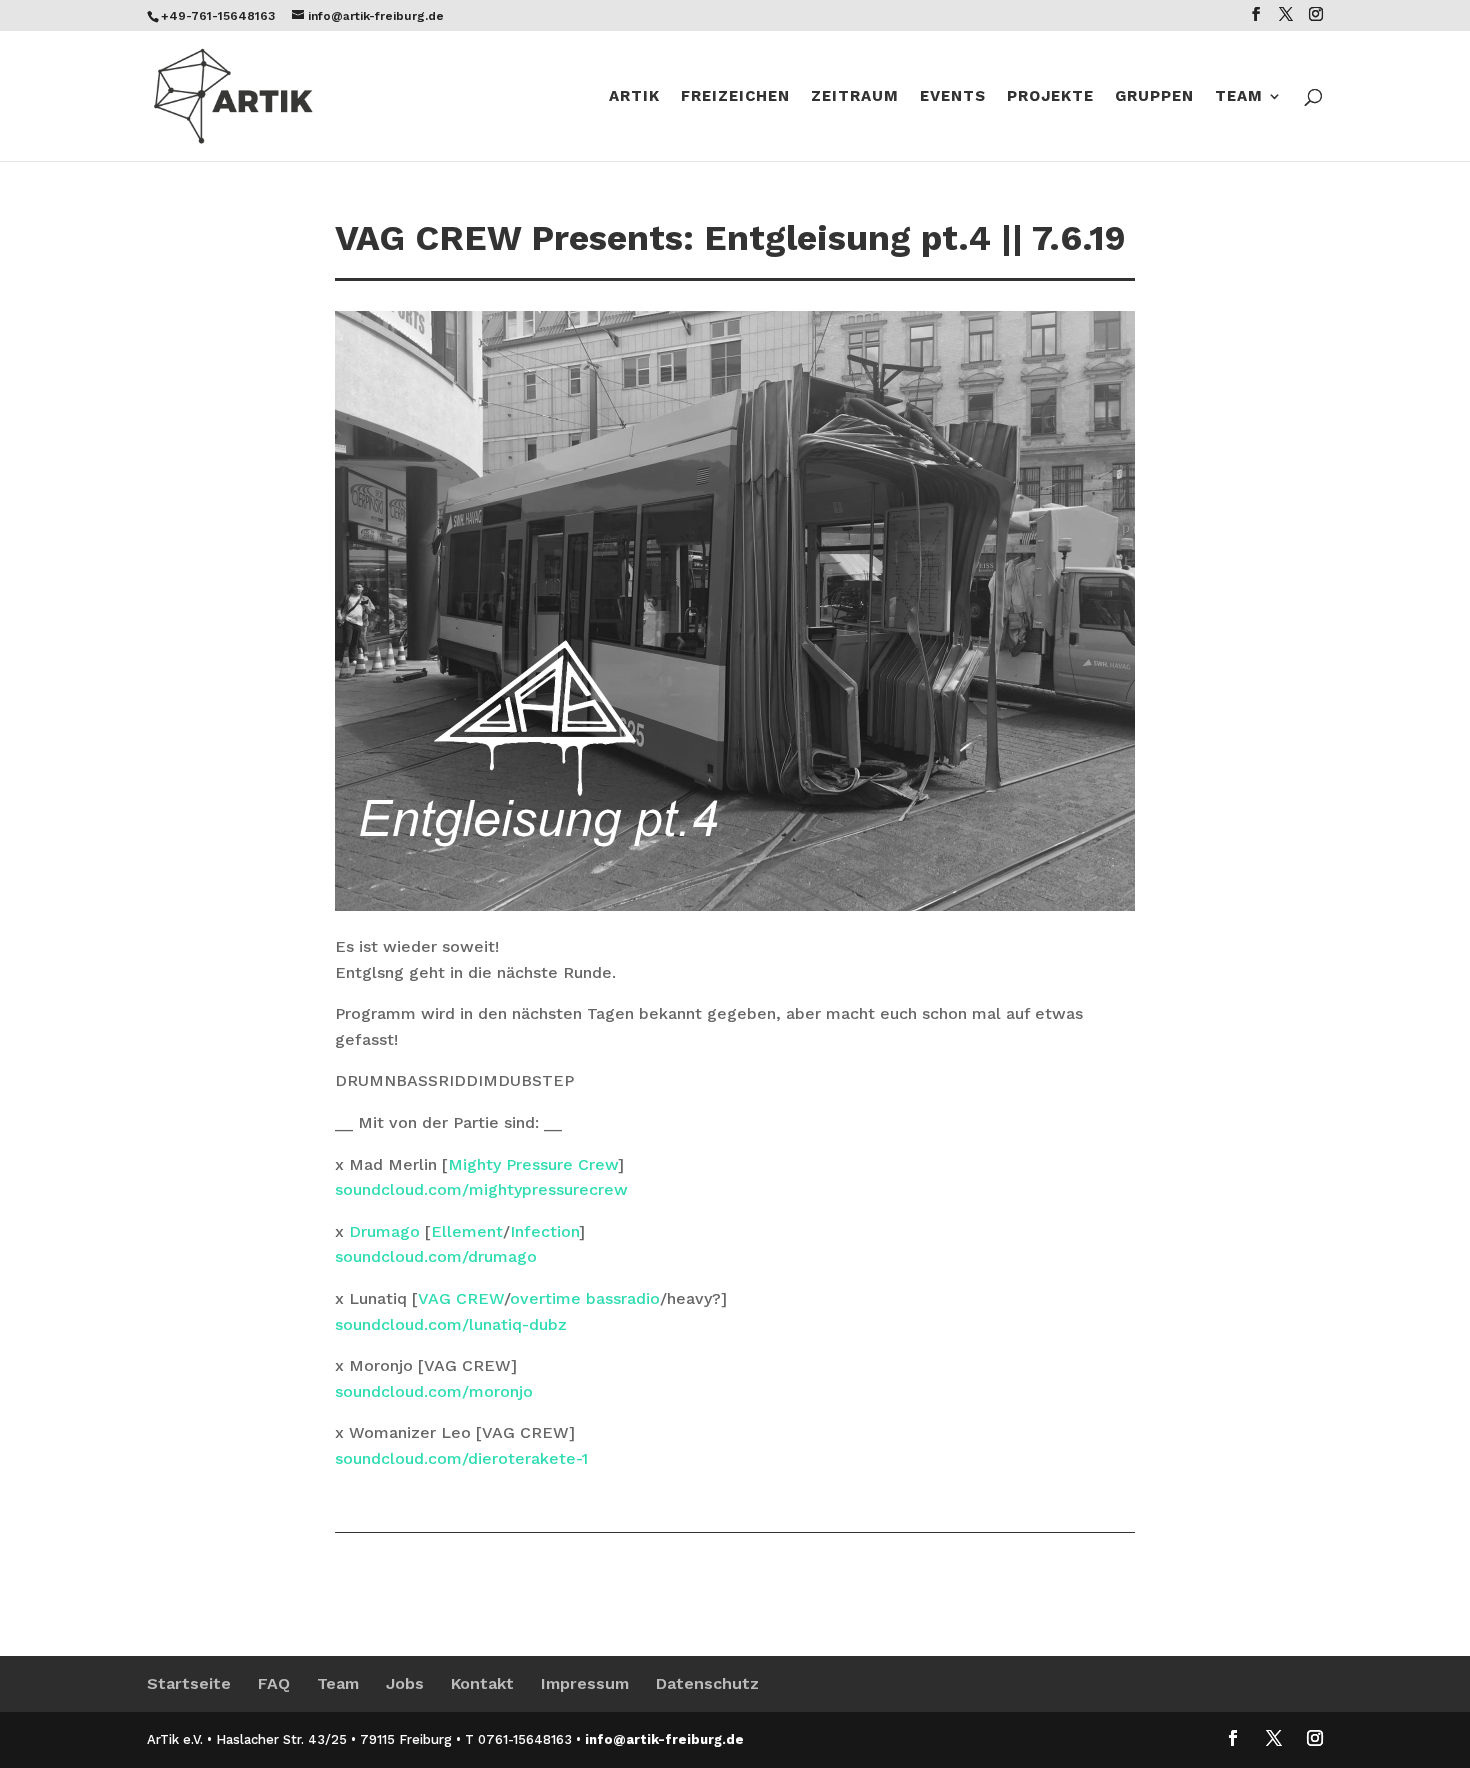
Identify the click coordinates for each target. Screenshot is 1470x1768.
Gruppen (1154, 97)
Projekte (1050, 97)
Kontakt (482, 1683)
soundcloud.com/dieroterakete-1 (461, 1458)
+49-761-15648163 (218, 16)
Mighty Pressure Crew (533, 1164)
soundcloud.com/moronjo (434, 1391)
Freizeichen (735, 97)
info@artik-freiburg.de (664, 1739)
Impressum (585, 1683)
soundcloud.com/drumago (436, 1256)
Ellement (467, 1231)
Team (1239, 97)
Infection (544, 1231)
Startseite (189, 1683)
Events (953, 97)
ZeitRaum (855, 97)
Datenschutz (707, 1683)
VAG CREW (461, 1298)
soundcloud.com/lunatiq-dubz (451, 1324)
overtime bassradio (585, 1298)
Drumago (384, 1231)
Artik (634, 97)
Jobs (405, 1683)
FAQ (274, 1683)
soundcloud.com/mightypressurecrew (481, 1189)
